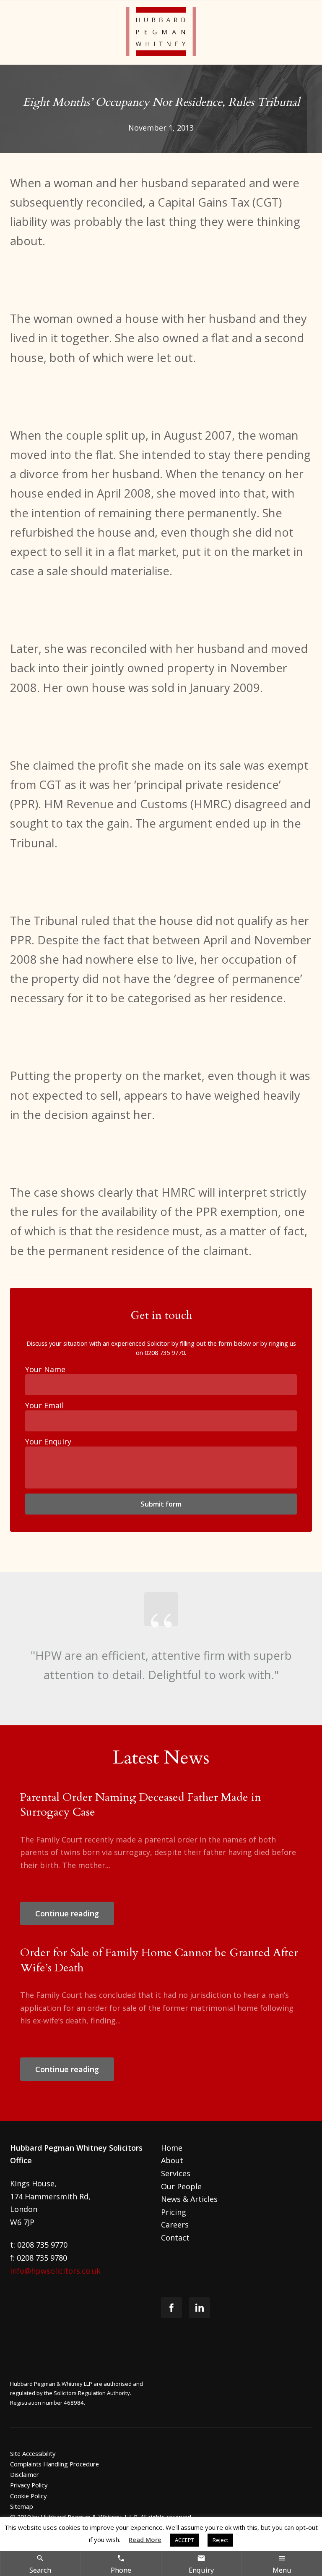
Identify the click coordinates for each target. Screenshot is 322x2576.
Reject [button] (220, 2540)
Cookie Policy (28, 2496)
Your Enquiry (48, 1441)
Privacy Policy (29, 2485)
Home (172, 2148)
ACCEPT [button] (184, 2540)
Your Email (44, 1405)
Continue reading (67, 1913)
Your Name (45, 1369)
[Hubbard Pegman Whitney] (161, 33)
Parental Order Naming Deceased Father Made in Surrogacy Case (141, 1805)
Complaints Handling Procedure (55, 2464)
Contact (175, 2238)
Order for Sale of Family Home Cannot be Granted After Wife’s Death (159, 1960)
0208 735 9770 (165, 1352)
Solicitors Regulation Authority (92, 2393)
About (172, 2160)
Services (176, 2173)
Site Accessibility (33, 2453)
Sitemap (22, 2506)
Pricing (174, 2212)
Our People (181, 2186)
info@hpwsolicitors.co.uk (55, 2271)
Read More (145, 2539)
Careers (175, 2225)
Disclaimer (25, 2474)
